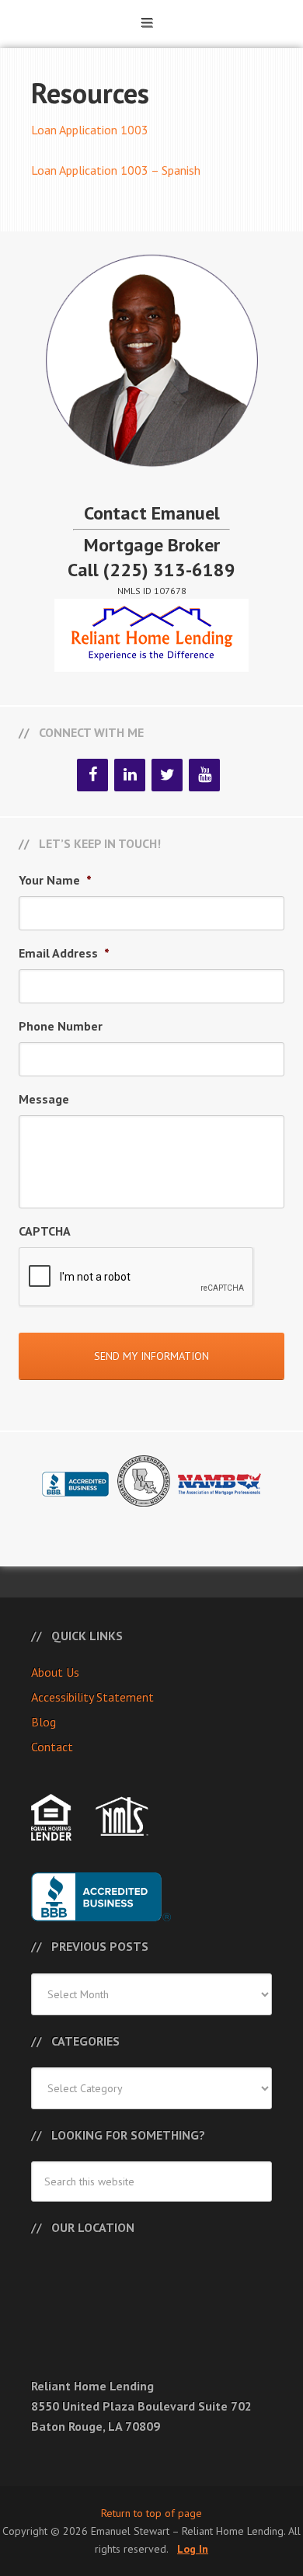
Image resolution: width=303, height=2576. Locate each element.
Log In (193, 2549)
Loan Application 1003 (90, 130)
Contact (52, 1747)
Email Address (64, 953)
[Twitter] (167, 775)
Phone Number (61, 1026)
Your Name (55, 880)
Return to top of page (151, 2513)
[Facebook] (92, 775)
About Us (55, 1672)
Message (44, 1099)
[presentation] (137, 1278)
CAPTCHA (45, 1231)
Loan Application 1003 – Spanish (116, 170)
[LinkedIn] (130, 775)
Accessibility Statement (92, 1697)
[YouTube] (204, 775)
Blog (44, 1722)
